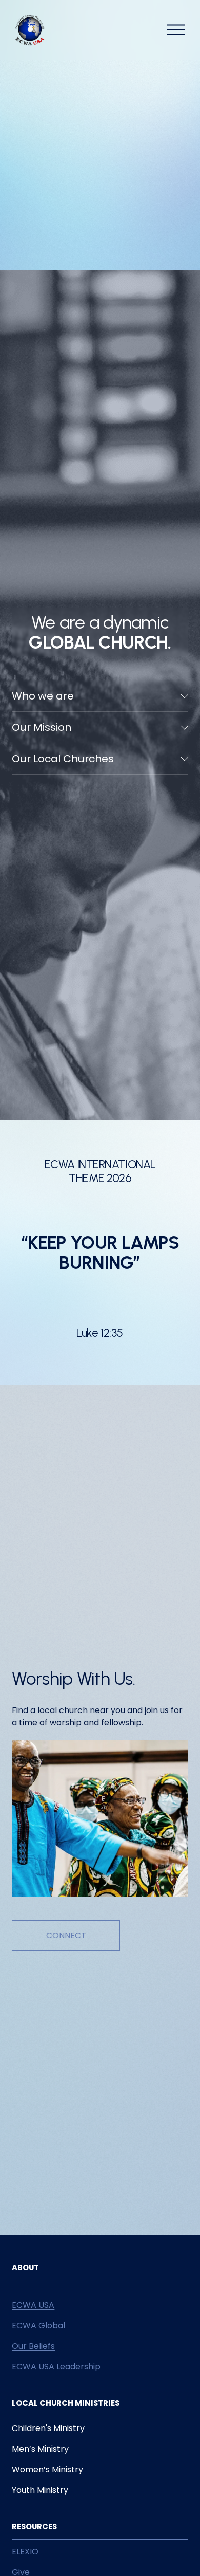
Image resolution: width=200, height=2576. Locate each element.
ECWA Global (38, 2325)
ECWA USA (33, 2305)
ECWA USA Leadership (56, 2367)
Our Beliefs (33, 2346)
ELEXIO (25, 2552)
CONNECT (66, 1935)
